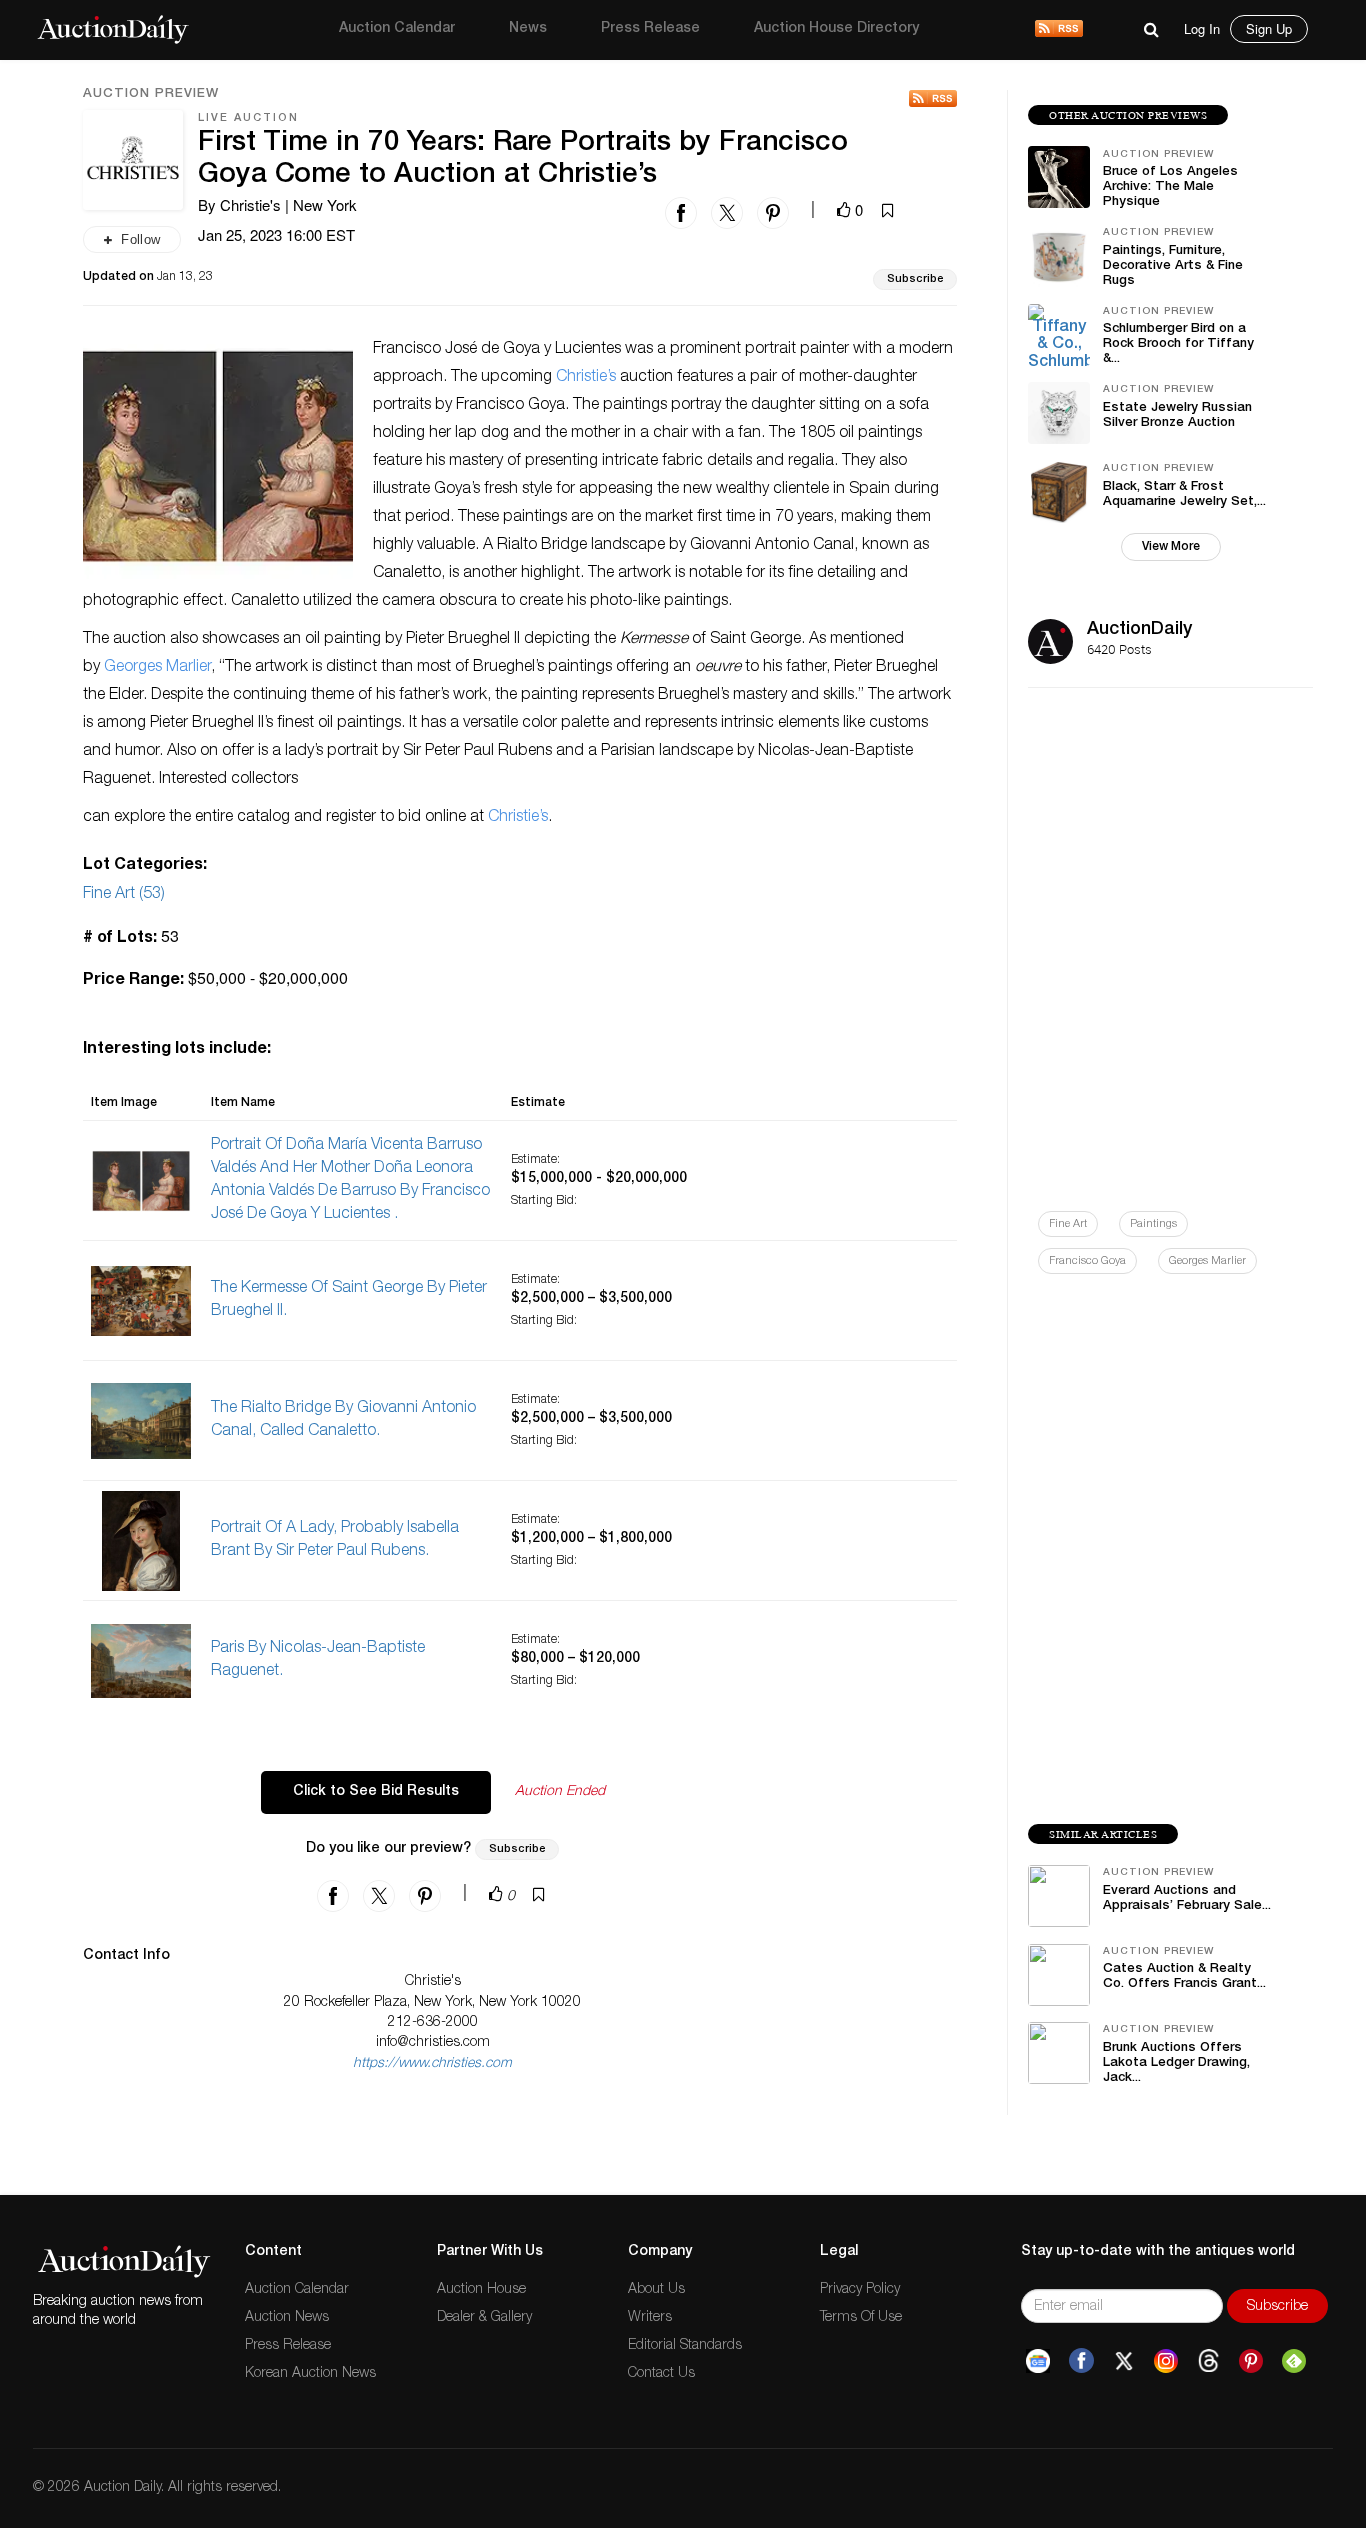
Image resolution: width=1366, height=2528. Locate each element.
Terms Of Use (861, 2318)
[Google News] (1038, 2361)
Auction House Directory (836, 29)
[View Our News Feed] (1059, 30)
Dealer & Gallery (484, 2318)
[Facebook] (1081, 2361)
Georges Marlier (157, 668)
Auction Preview (151, 95)
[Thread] (1208, 2361)
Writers (650, 2318)
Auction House (481, 2290)
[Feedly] (1294, 2361)
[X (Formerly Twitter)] (1124, 2361)
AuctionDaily (1139, 630)
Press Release (650, 29)
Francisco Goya (1087, 1261)
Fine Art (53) (124, 895)
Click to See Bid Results (376, 1792)
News (528, 29)
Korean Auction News (310, 2374)
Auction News (287, 2318)
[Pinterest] (1251, 2361)
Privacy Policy (860, 2290)
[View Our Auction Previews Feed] (933, 98)
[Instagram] (1166, 2361)
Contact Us (661, 2374)
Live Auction (248, 118)
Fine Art (1068, 1224)
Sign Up (1269, 28)
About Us (656, 2290)
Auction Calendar (397, 29)
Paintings (1153, 1224)
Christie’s (586, 378)
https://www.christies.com (432, 2064)
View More (1171, 547)
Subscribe (915, 279)
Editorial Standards (685, 2346)
